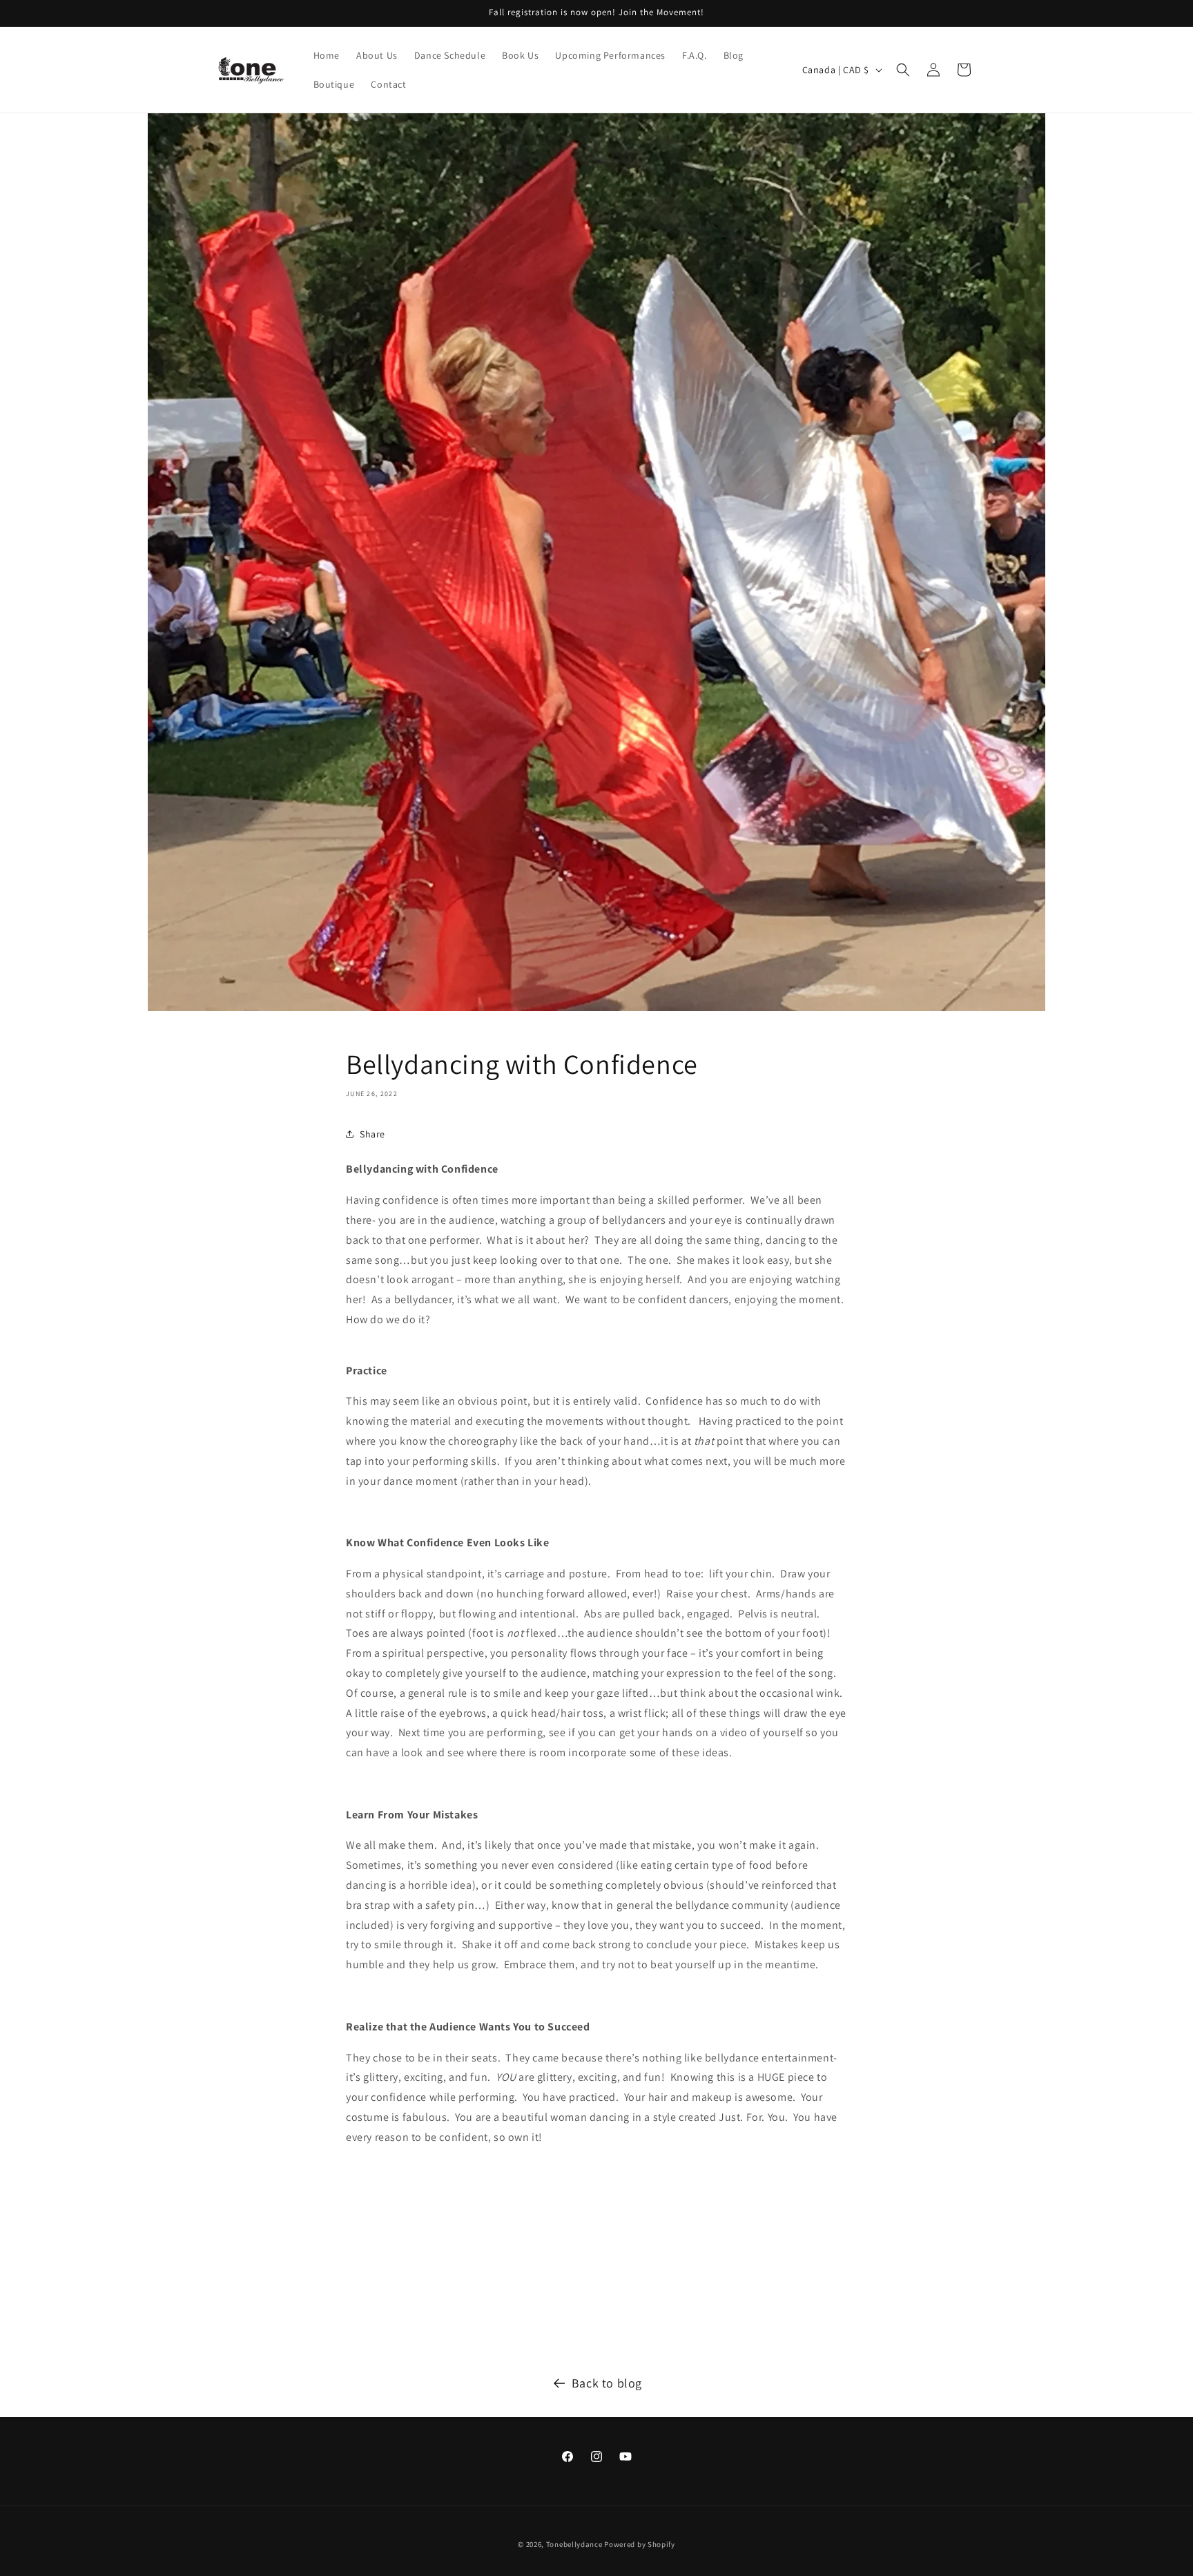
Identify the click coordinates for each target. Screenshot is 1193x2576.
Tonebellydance (574, 2544)
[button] (903, 70)
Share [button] (372, 1134)
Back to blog (607, 2383)
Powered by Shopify (640, 2544)
